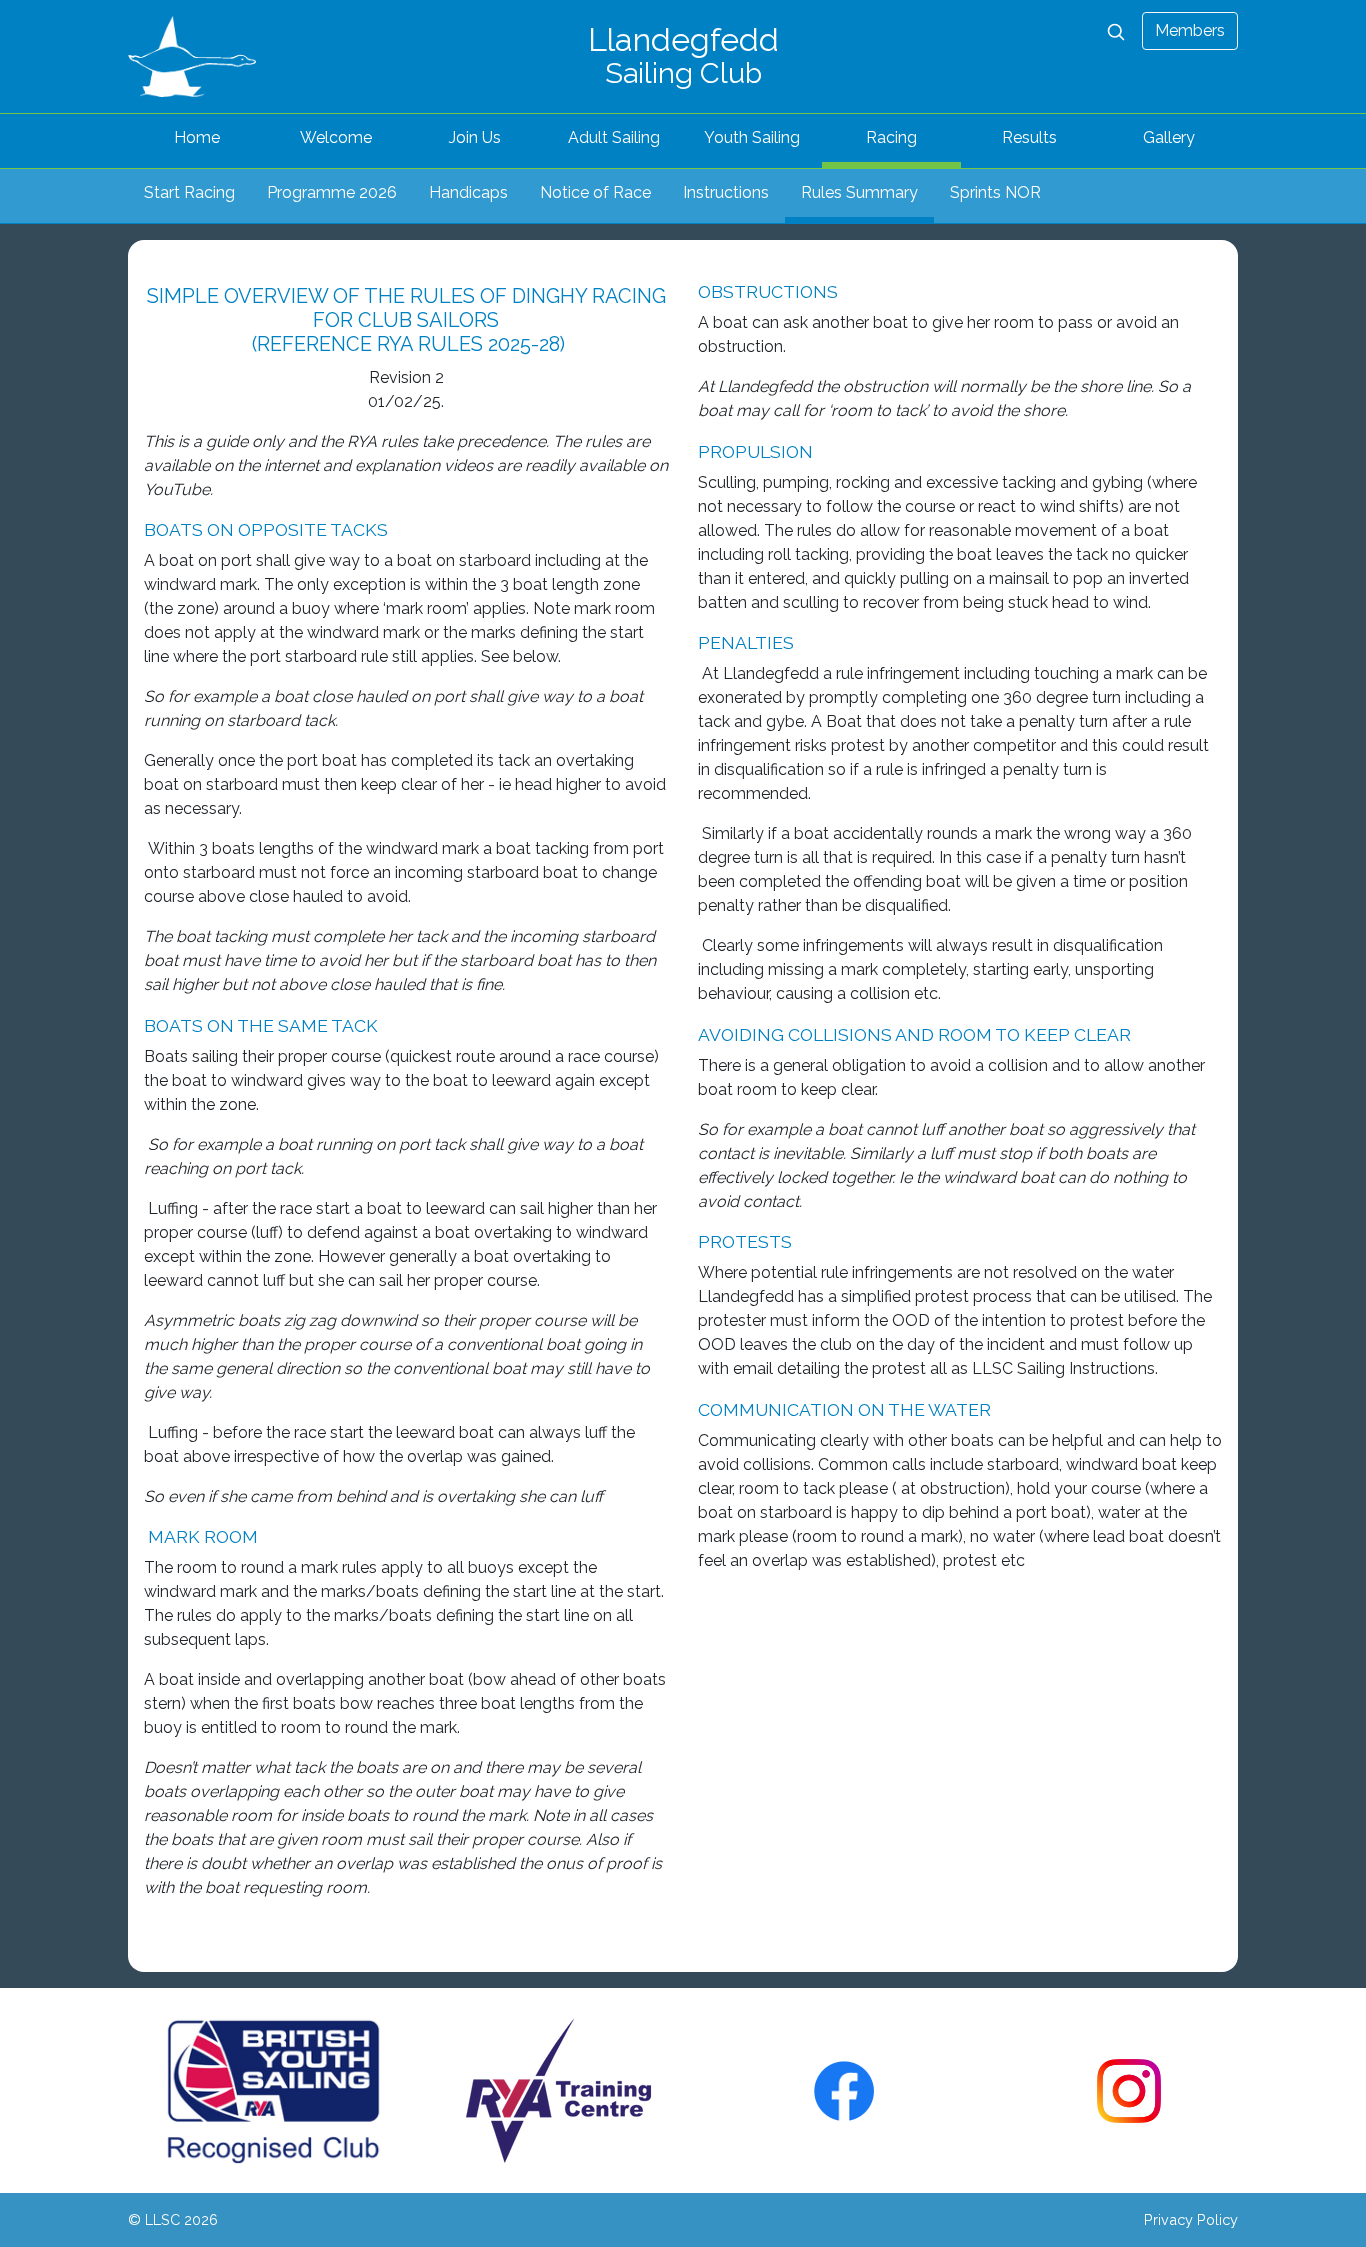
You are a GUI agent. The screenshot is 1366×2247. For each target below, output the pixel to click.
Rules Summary (859, 192)
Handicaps (468, 192)
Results (1029, 137)
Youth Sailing (752, 137)
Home (197, 137)
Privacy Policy (1191, 2219)
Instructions (726, 192)
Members (1190, 30)
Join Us (475, 137)
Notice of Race (595, 192)
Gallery (1169, 137)
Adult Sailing (614, 137)
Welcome (336, 137)
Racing (891, 137)
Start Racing (189, 192)
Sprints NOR (995, 192)
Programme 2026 (332, 192)
